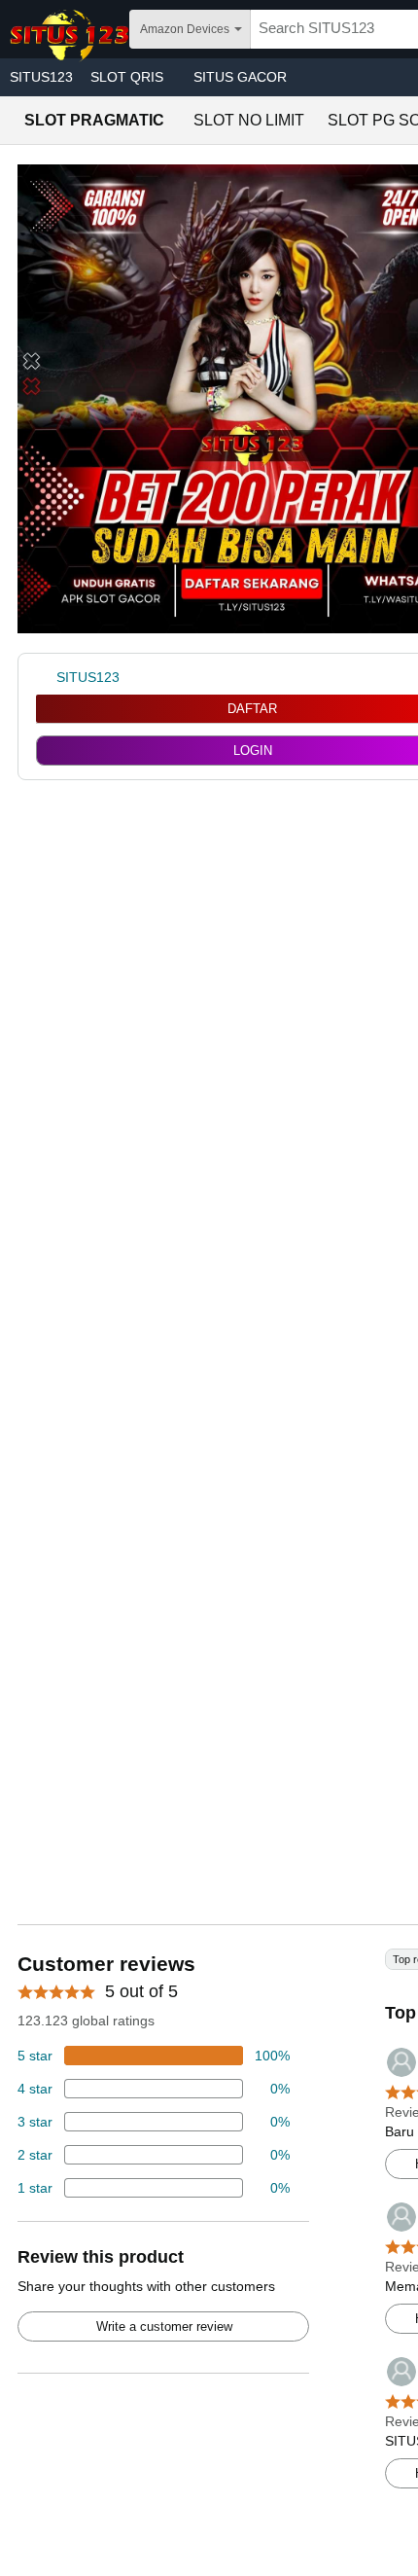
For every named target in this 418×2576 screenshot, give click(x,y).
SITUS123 (41, 77)
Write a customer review (164, 2326)
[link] (46, 677)
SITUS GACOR (240, 77)
